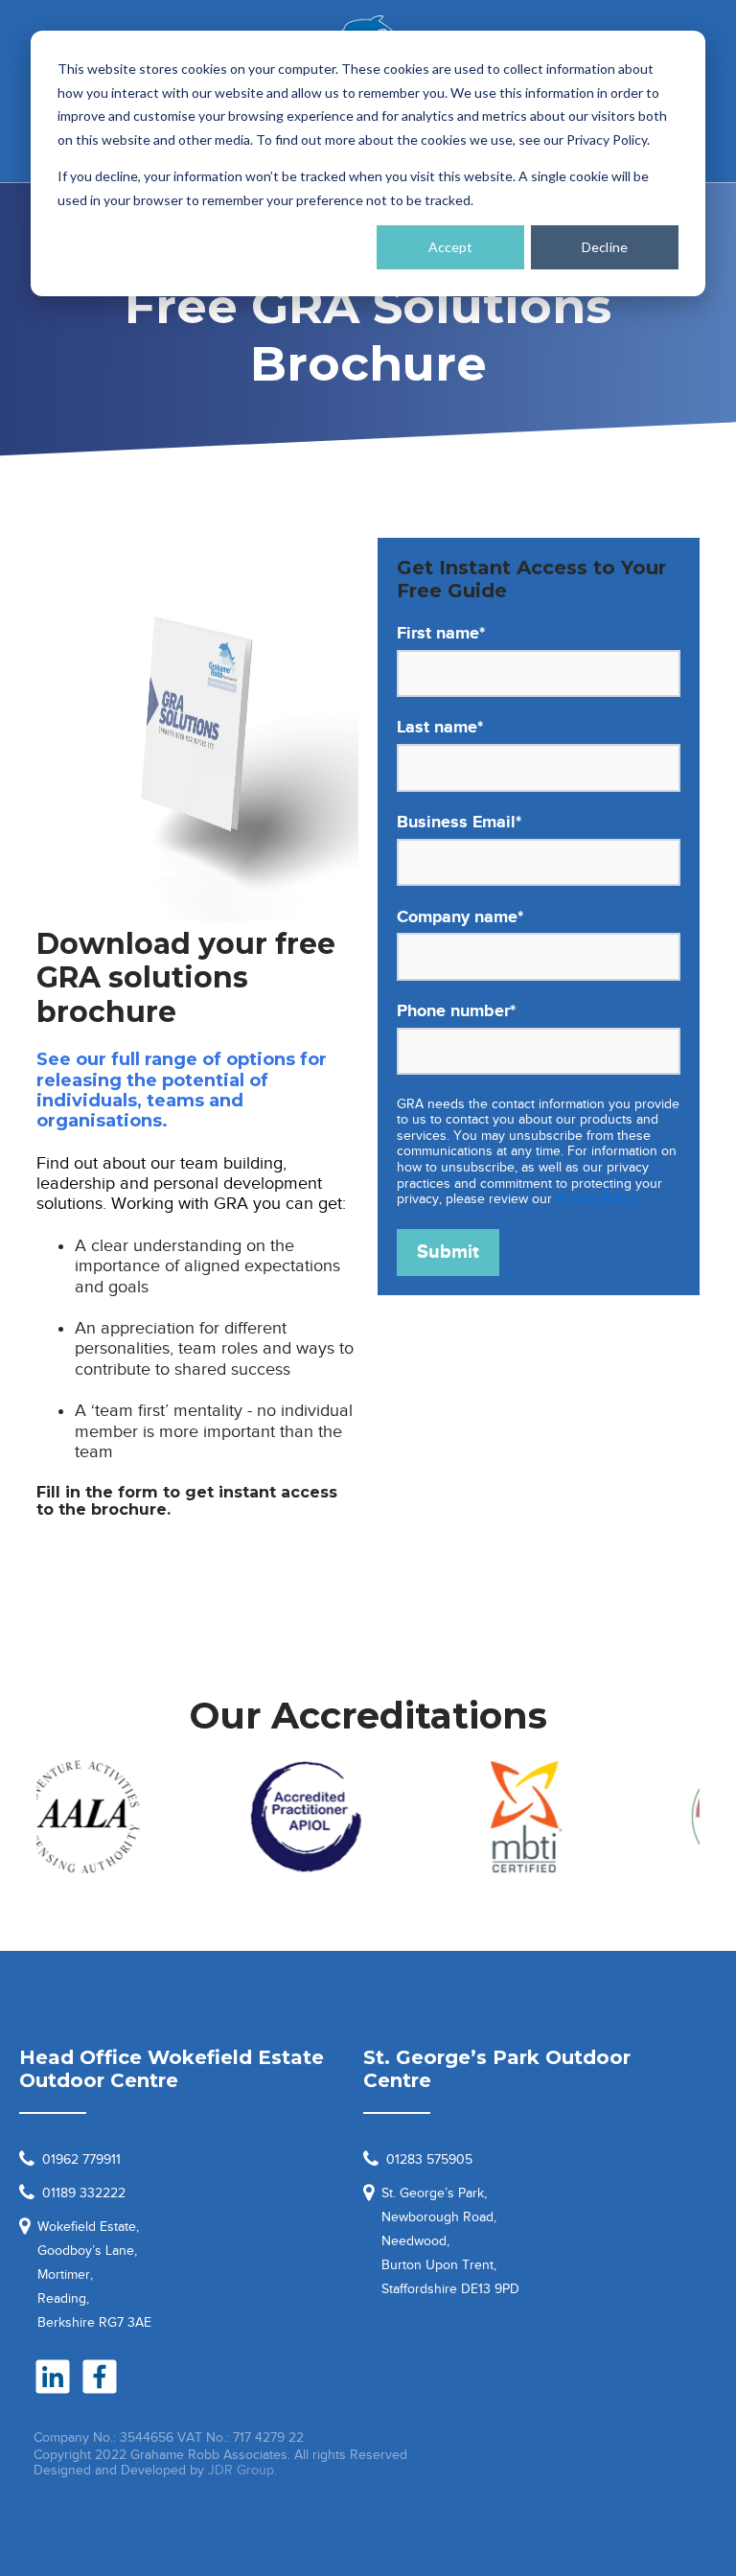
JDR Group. (242, 2470)
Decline (605, 247)
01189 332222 (84, 2193)
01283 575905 (429, 2159)
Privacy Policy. (598, 1199)
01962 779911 (81, 2159)
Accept (451, 247)
